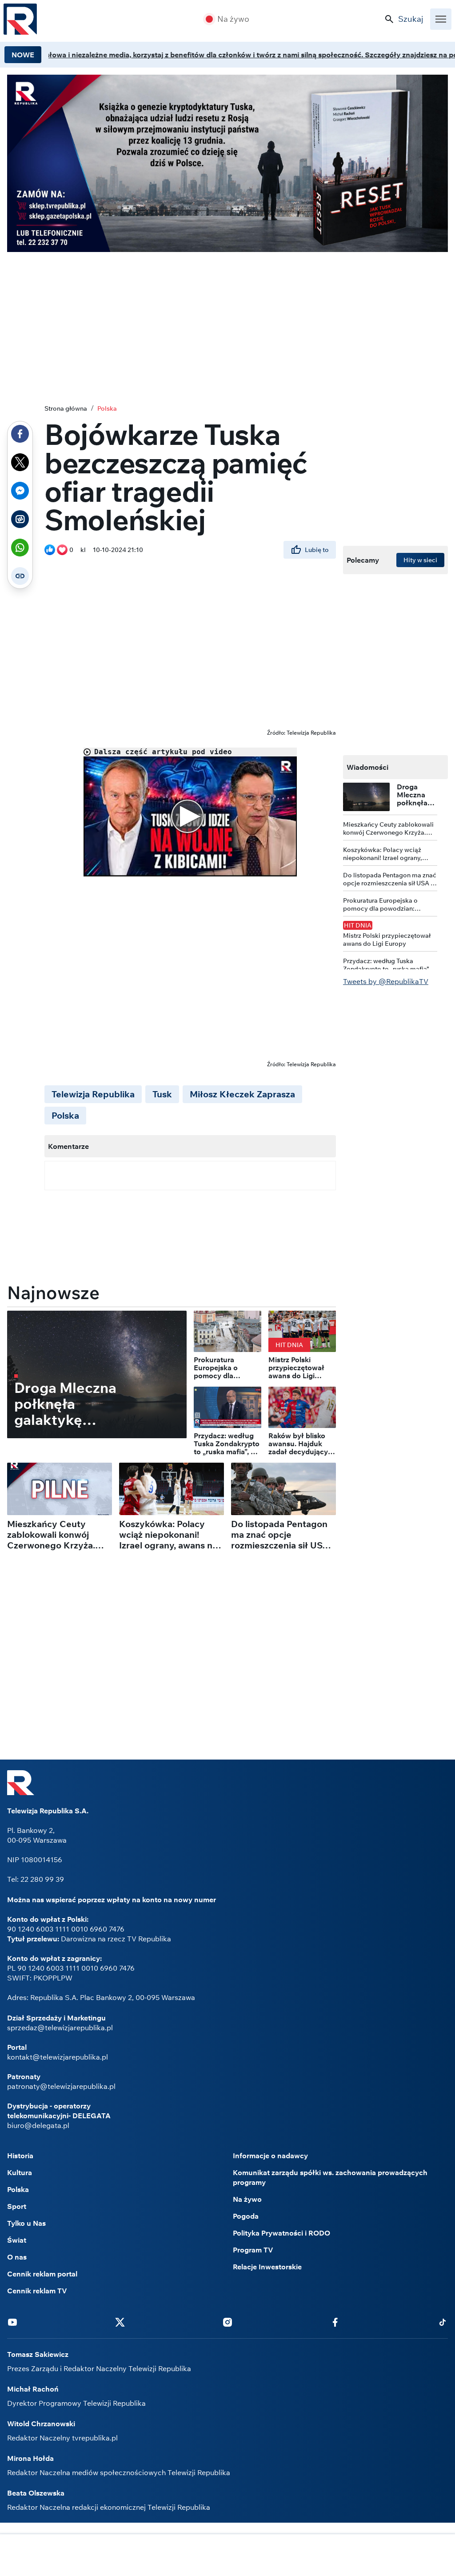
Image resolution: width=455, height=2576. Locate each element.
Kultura (20, 2172)
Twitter (120, 2322)
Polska (107, 408)
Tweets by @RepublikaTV (386, 981)
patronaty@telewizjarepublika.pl (61, 2086)
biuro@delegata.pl (38, 2125)
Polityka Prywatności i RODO (281, 2233)
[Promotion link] (227, 163)
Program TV (253, 2250)
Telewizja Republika (93, 1094)
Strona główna (66, 408)
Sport (17, 2206)
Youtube (12, 2322)
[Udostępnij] (20, 434)
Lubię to (317, 550)
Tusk (162, 1094)
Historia (20, 2156)
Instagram (227, 2322)
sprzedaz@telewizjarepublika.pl (60, 2028)
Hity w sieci (420, 560)
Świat (17, 2240)
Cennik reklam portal (42, 2274)
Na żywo (233, 19)
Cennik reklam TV (37, 2291)
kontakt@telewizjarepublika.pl (58, 2057)
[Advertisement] (227, 2556)
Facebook (335, 2322)
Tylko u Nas (26, 2223)
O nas (17, 2257)
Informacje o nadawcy (270, 2156)
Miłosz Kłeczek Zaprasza (242, 1094)
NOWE (23, 55)
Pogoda (246, 2216)
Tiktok (443, 2322)
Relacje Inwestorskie (267, 2267)
